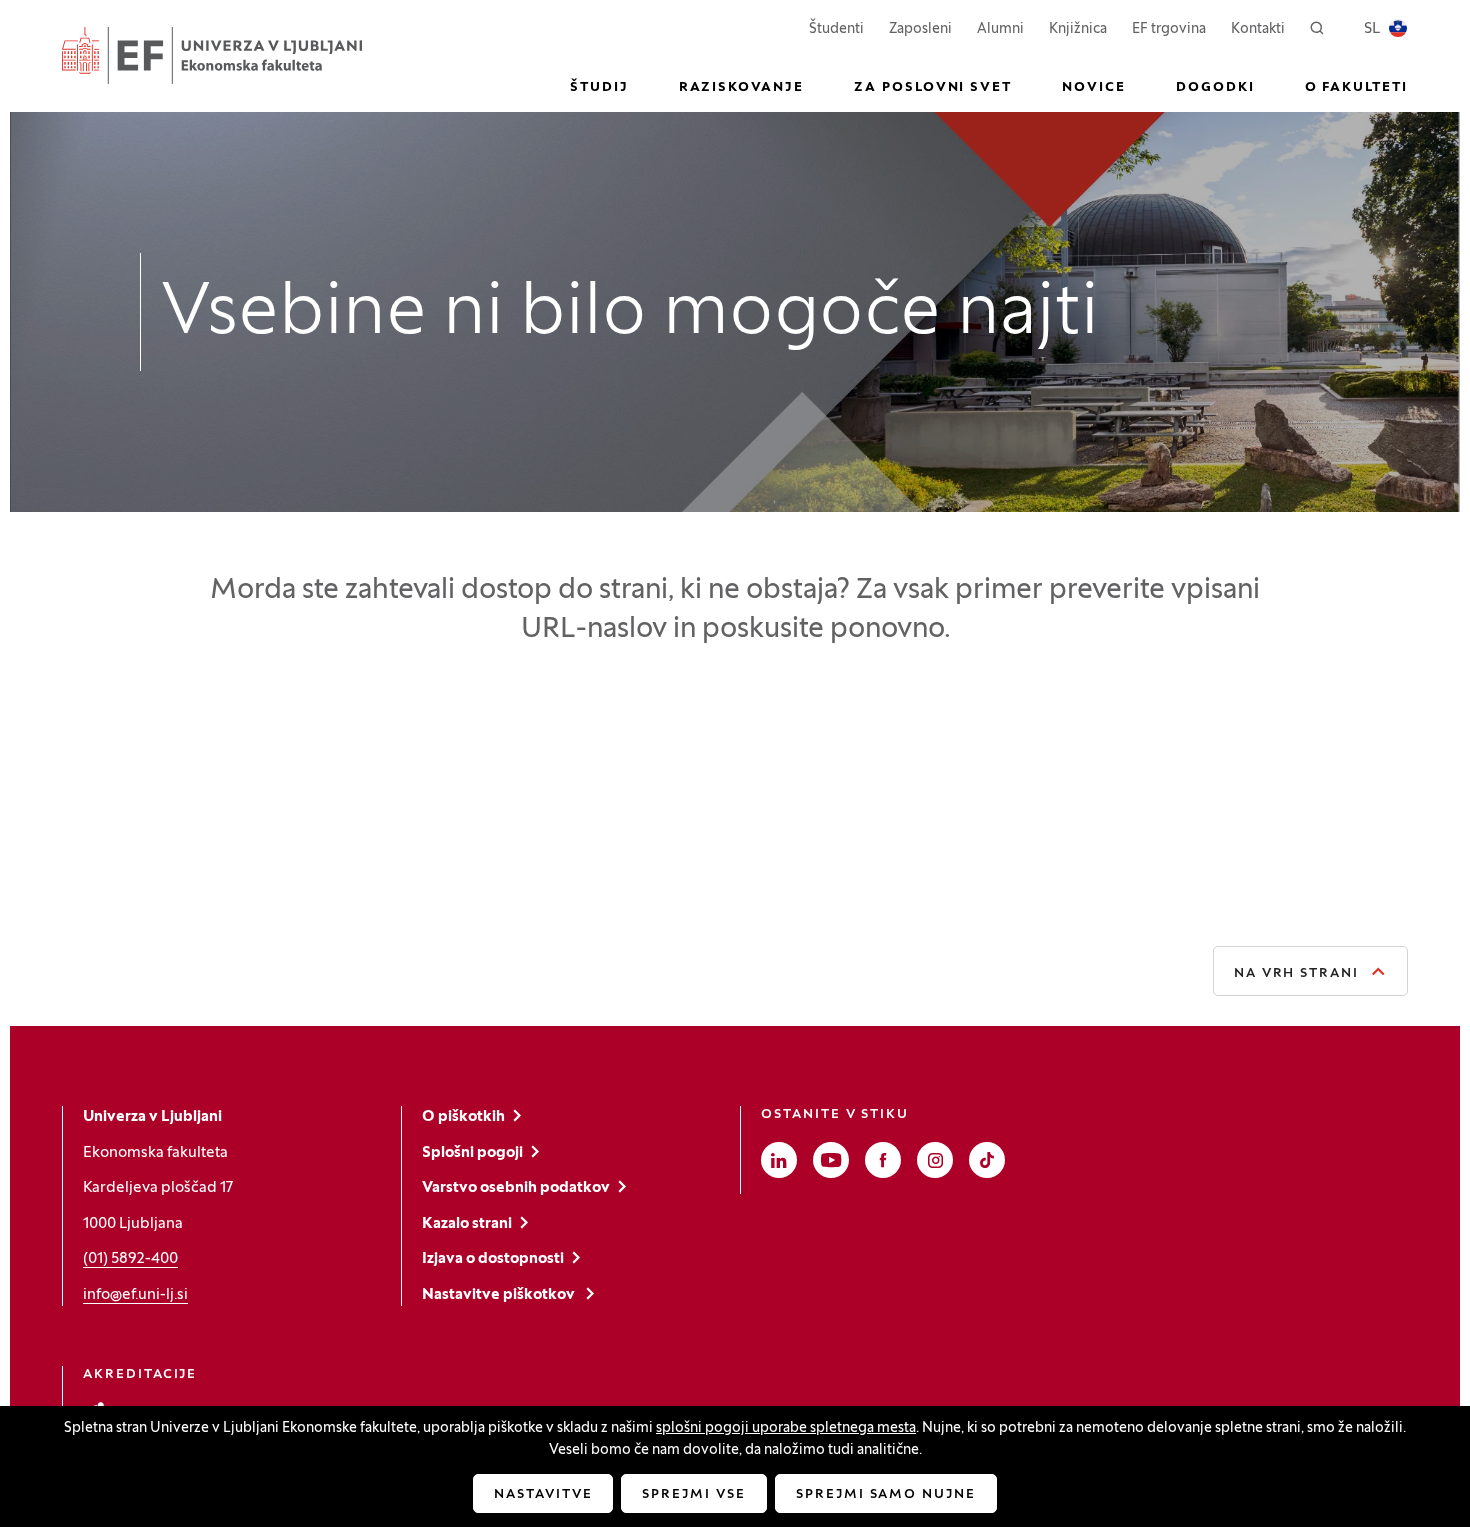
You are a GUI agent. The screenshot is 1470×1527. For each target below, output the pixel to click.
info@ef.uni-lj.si (135, 1295)
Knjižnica (1078, 29)
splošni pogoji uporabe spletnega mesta (786, 1428)
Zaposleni (920, 29)
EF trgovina (1169, 29)
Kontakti (1258, 29)
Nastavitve (543, 1495)
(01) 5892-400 (130, 1259)
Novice (1094, 88)
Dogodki (1215, 88)
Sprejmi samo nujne (886, 1495)
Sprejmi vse (693, 1495)
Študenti (836, 29)
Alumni (1000, 29)
